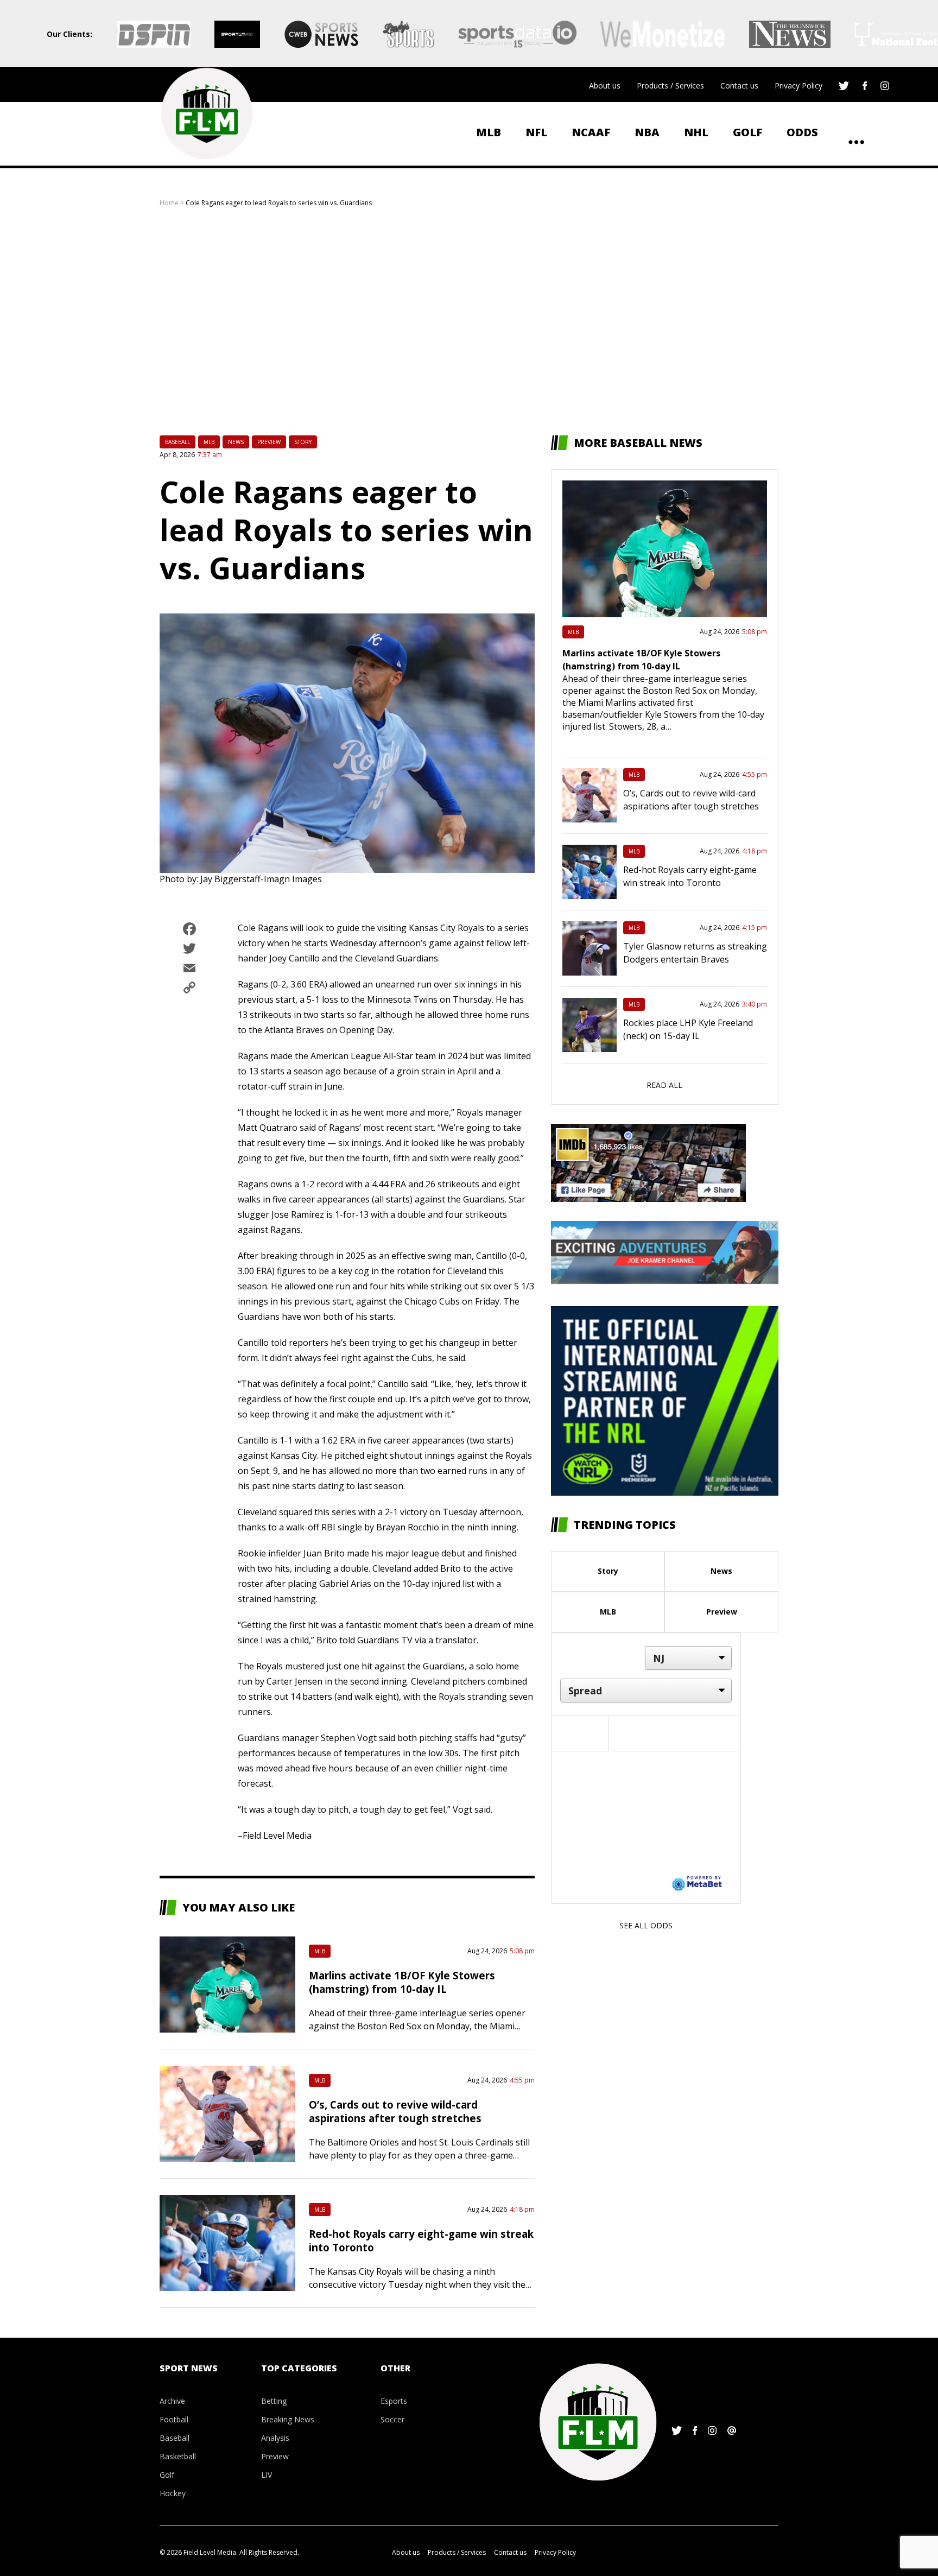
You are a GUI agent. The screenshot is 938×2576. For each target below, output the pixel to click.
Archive (172, 2401)
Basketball (178, 2456)
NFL (536, 132)
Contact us (739, 86)
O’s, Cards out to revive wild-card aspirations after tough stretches (395, 2111)
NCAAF (591, 132)
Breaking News (288, 2419)
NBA (647, 132)
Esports (394, 2401)
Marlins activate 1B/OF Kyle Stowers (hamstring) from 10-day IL (402, 1982)
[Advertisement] (469, 321)
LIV (267, 2475)
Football (174, 2419)
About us (605, 86)
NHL (696, 132)
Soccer (392, 2419)
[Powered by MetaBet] (697, 1883)
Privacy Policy (798, 86)
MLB (489, 132)
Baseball (178, 442)
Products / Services (670, 86)
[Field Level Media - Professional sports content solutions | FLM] (207, 113)
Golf (747, 132)
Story (303, 442)
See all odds (646, 1925)
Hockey (173, 2493)
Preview (269, 442)
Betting (274, 2401)
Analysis (275, 2438)
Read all (664, 1085)
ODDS (802, 132)
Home (169, 203)
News (236, 442)
